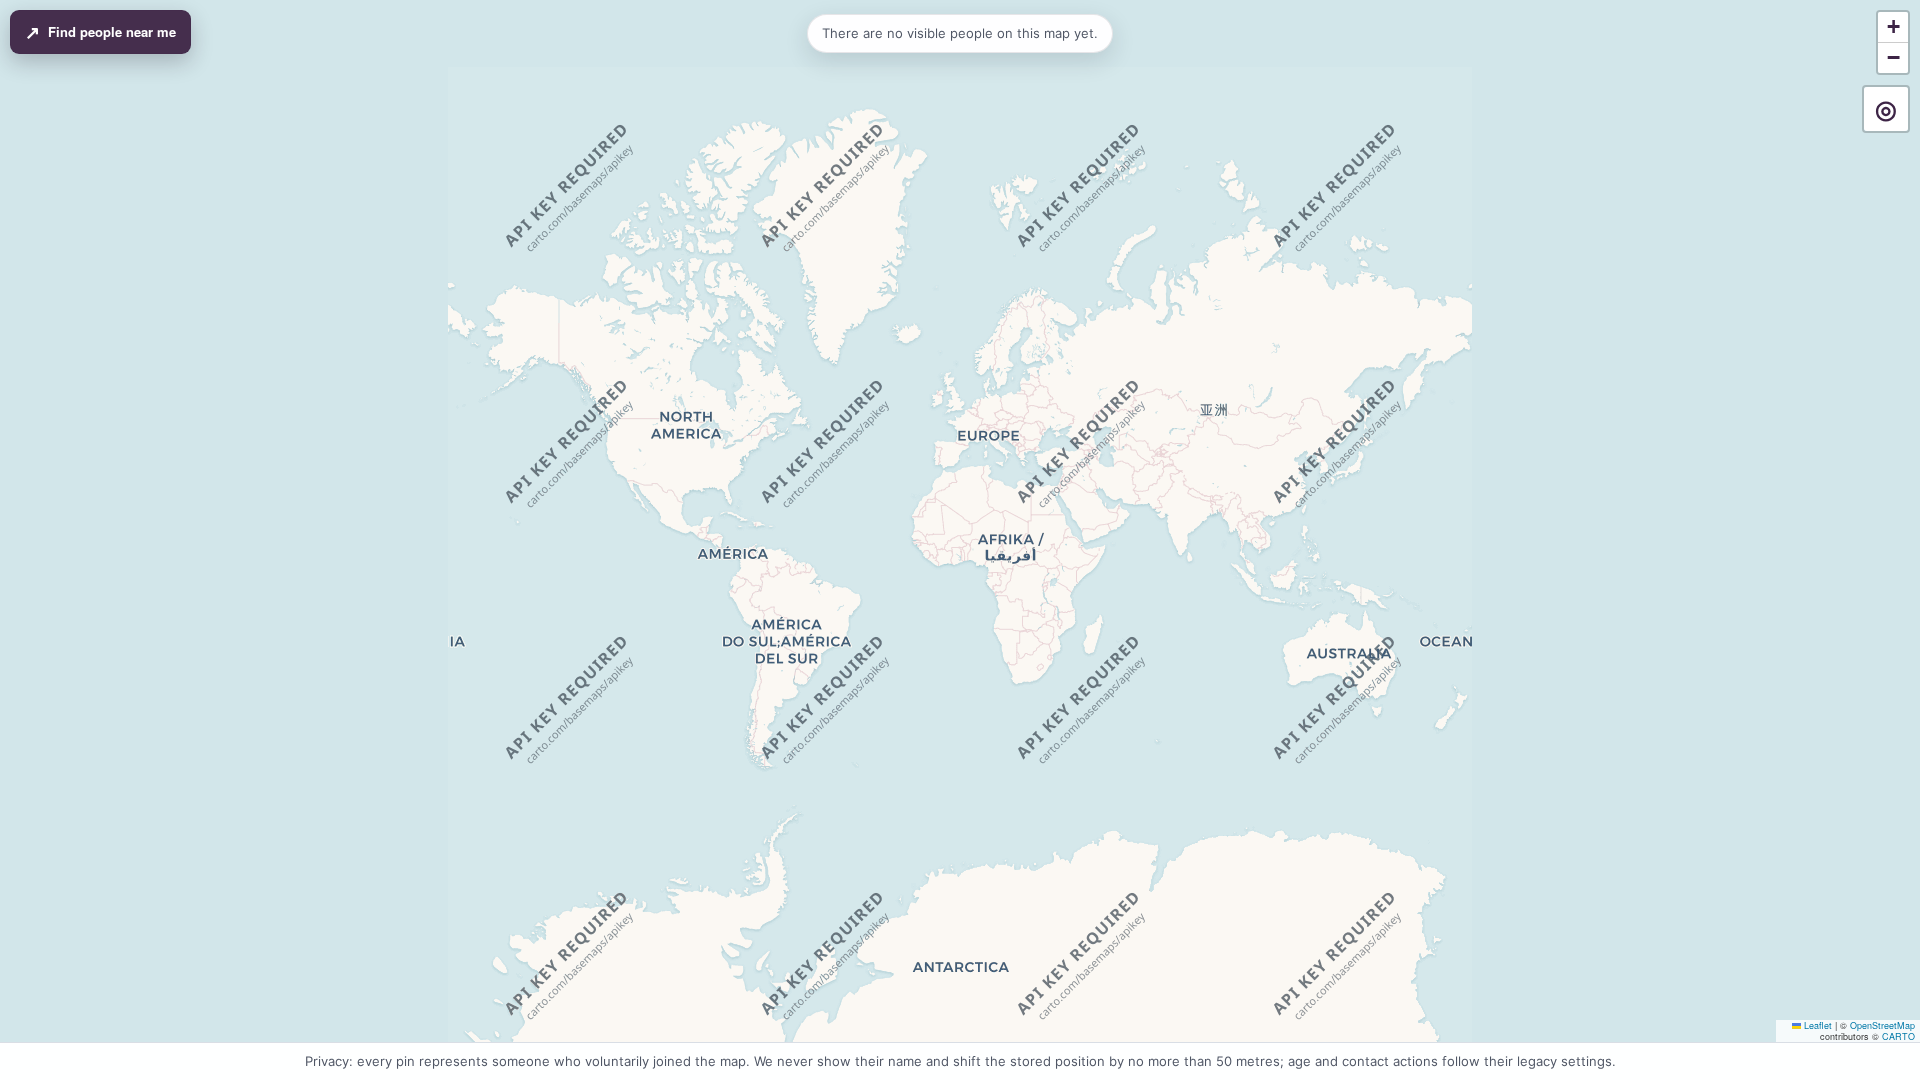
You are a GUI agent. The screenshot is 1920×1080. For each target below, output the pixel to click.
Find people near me (100, 32)
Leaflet (1816, 1025)
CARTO (1898, 1036)
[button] (1893, 27)
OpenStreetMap (1882, 1025)
